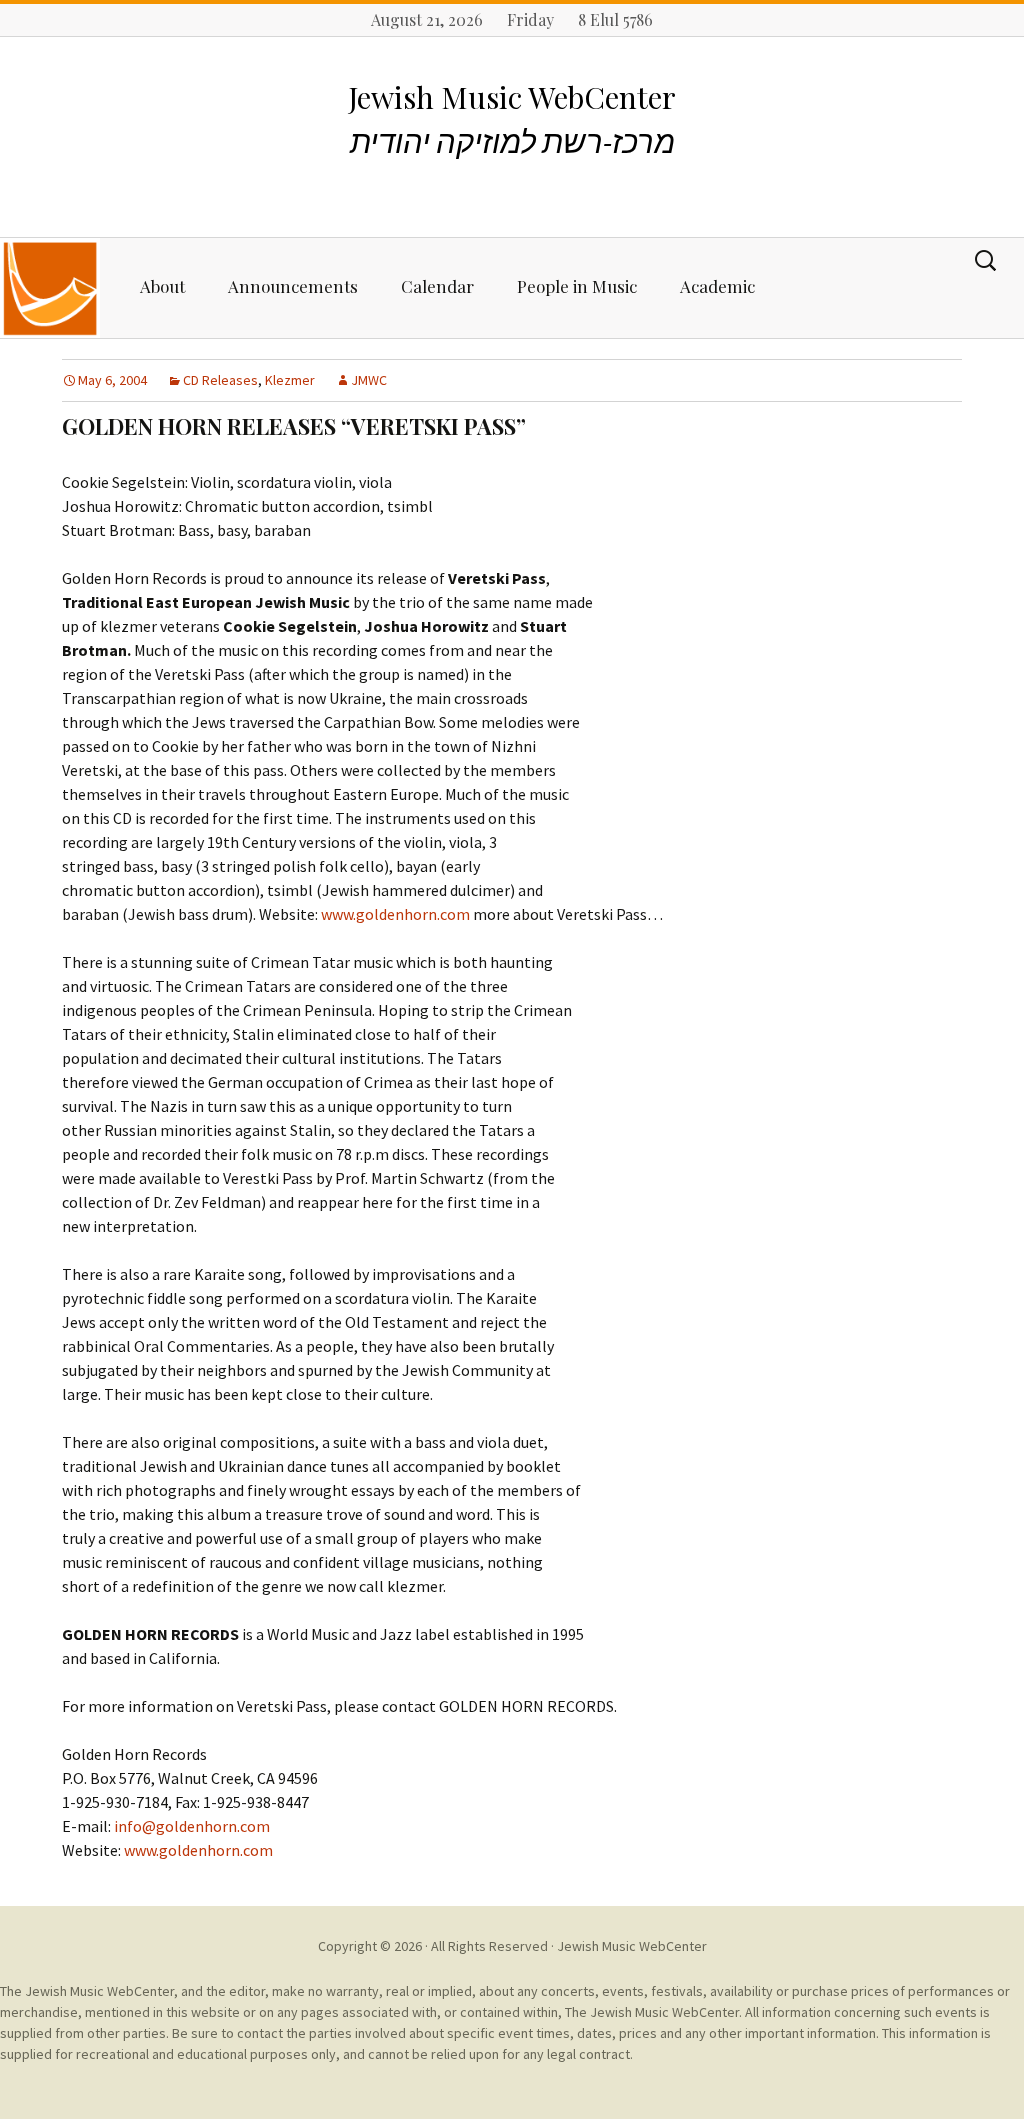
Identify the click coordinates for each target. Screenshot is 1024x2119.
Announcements (293, 286)
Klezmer (290, 380)
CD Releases (220, 380)
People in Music (577, 286)
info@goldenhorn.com (192, 1826)
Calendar (437, 286)
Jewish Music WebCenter (632, 1946)
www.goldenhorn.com (395, 914)
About (162, 286)
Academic (717, 286)
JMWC (369, 380)
